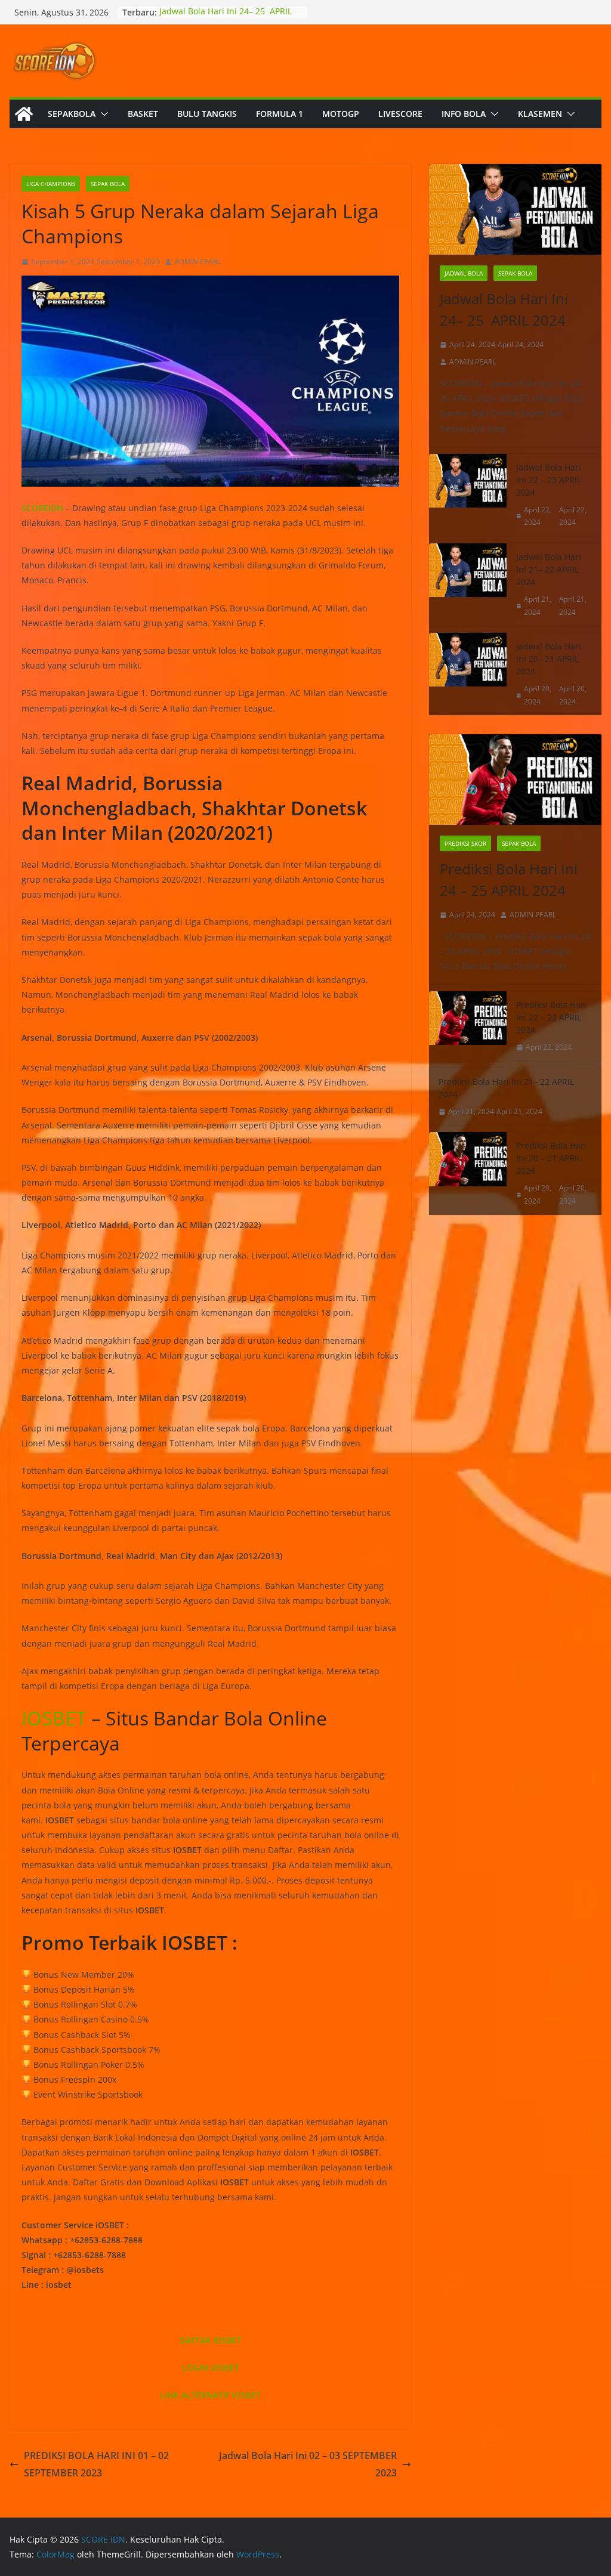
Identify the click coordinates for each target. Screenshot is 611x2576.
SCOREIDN (42, 508)
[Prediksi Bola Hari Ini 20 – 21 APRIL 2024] (468, 1173)
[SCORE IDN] (24, 114)
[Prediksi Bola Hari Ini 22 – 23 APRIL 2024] (468, 1026)
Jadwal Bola (464, 273)
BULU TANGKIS (207, 114)
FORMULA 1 (280, 114)
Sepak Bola (108, 184)
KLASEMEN (540, 114)
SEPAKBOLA (72, 114)
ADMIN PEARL (198, 262)
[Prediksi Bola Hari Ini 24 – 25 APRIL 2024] (515, 780)
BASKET (143, 114)
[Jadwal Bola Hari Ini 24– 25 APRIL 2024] (515, 209)
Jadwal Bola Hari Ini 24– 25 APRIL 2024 (504, 309)
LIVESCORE (400, 114)
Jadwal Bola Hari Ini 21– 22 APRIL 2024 (549, 569)
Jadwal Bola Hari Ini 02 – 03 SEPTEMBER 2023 (308, 2464)
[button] (102, 114)
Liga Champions (51, 184)
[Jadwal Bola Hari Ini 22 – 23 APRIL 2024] (468, 495)
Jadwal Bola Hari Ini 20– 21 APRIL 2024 (549, 659)
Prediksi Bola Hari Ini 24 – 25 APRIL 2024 (509, 879)
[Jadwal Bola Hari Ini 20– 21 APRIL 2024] (468, 674)
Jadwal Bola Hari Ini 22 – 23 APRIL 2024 (549, 480)
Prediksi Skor (465, 843)
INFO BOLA (464, 114)
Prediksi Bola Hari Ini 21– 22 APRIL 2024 (506, 1088)
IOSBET (54, 1718)
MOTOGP (341, 114)
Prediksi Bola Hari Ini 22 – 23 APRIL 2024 (551, 1017)
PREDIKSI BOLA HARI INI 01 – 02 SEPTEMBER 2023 (96, 2464)
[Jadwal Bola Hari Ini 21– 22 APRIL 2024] (468, 585)
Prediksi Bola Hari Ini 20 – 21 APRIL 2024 (551, 1158)
